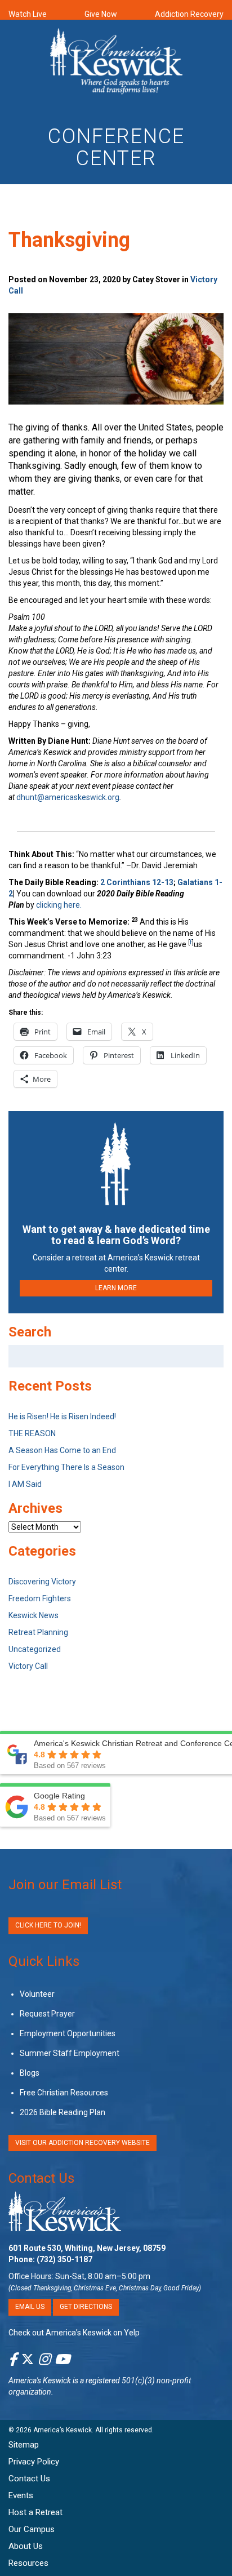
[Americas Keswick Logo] (116, 63)
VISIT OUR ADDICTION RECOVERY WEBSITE (82, 2143)
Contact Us (41, 2178)
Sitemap (24, 2445)
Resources (28, 2563)
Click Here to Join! (48, 1925)
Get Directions (86, 2307)
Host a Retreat (35, 2512)
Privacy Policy (34, 2462)
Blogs (30, 2073)
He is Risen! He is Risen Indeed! (62, 1416)
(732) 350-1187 (64, 2259)
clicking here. (60, 905)
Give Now (101, 14)
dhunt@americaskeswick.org (68, 797)
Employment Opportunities (68, 2033)
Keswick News (34, 1615)
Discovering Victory (42, 1582)
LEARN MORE (116, 1288)
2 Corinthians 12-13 (137, 882)
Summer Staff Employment (70, 2053)
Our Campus (32, 2529)
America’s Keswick (63, 2430)
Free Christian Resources (64, 2093)
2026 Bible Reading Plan (63, 2112)
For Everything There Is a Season (66, 1467)
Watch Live (28, 14)
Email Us (30, 2307)
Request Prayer (47, 2014)
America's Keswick (40, 2380)
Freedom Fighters (40, 1598)
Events (21, 2495)
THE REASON (32, 1433)
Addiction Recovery (189, 14)
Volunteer (37, 1994)
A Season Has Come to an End (62, 1450)
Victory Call (28, 1666)
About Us (26, 2546)
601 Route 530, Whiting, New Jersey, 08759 (87, 2248)
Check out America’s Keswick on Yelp (74, 2332)
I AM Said (25, 1484)
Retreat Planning (38, 1632)
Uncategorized (35, 1649)
